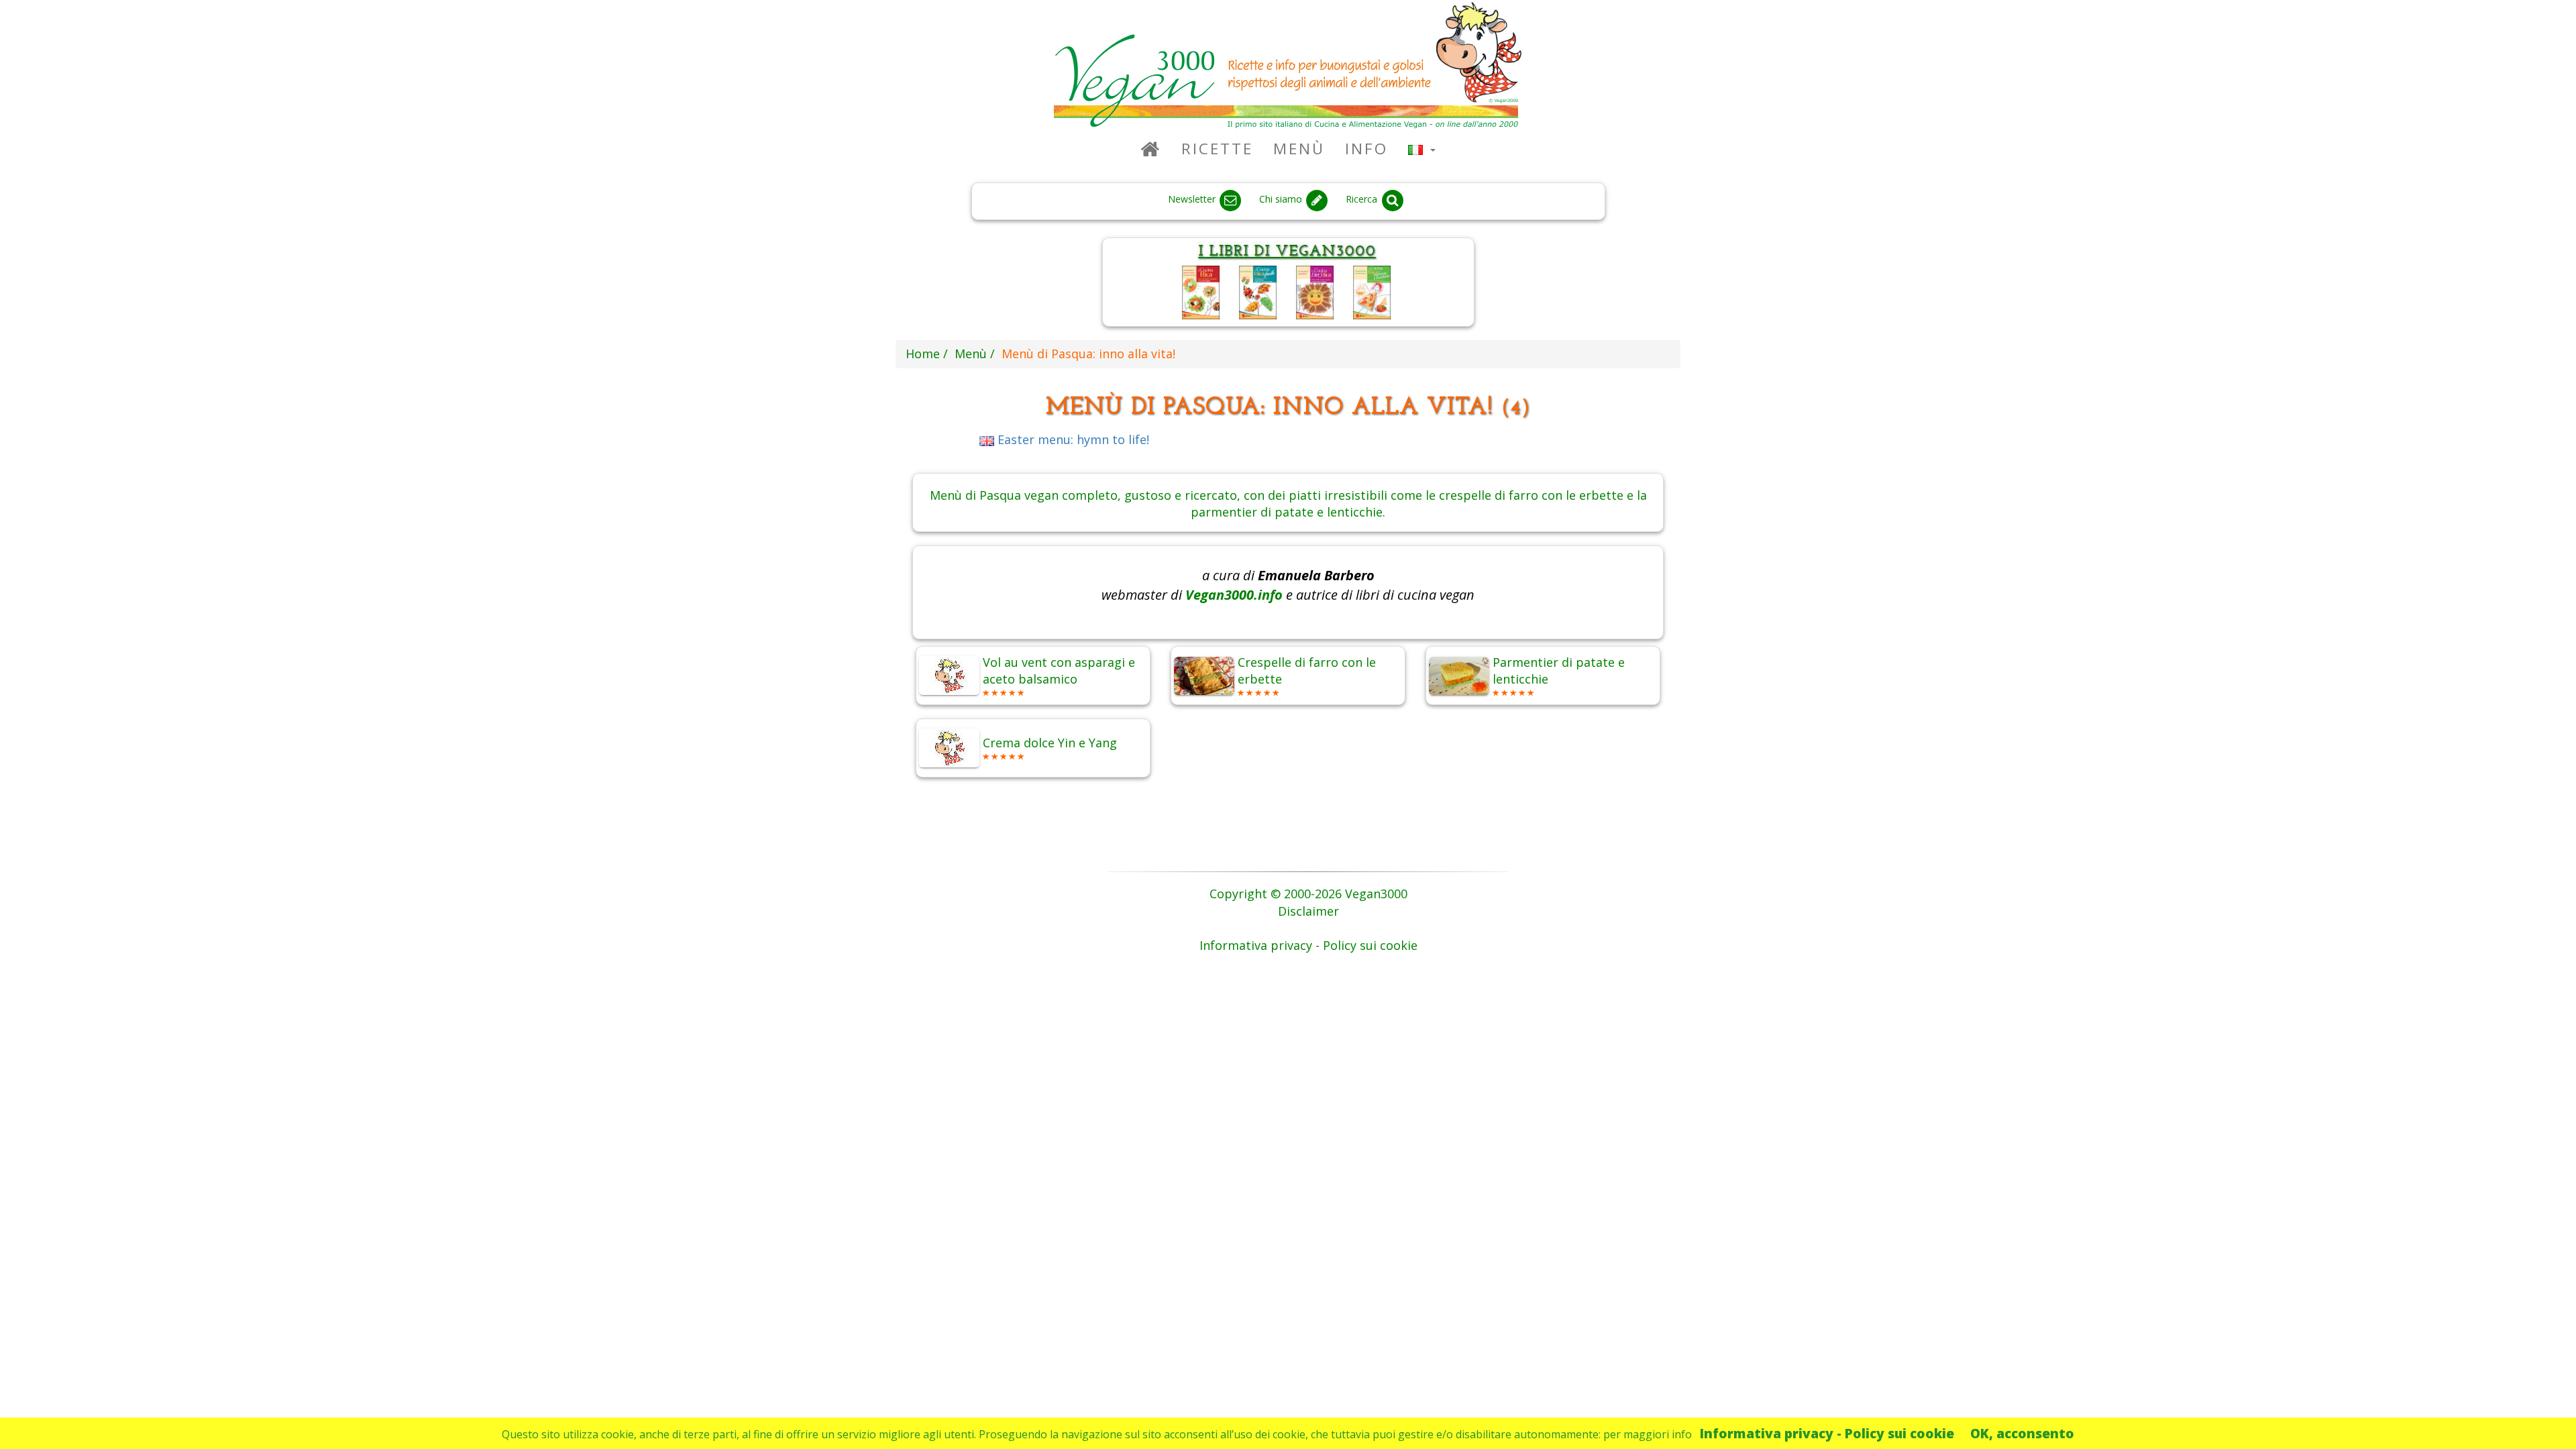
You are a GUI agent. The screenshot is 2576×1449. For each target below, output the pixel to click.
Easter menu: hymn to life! (1072, 439)
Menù (1299, 149)
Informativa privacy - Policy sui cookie (1827, 1433)
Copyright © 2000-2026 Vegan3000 (1308, 894)
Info (1366, 149)
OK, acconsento (2022, 1433)
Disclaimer (1308, 911)
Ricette (1217, 149)
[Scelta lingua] (1422, 149)
